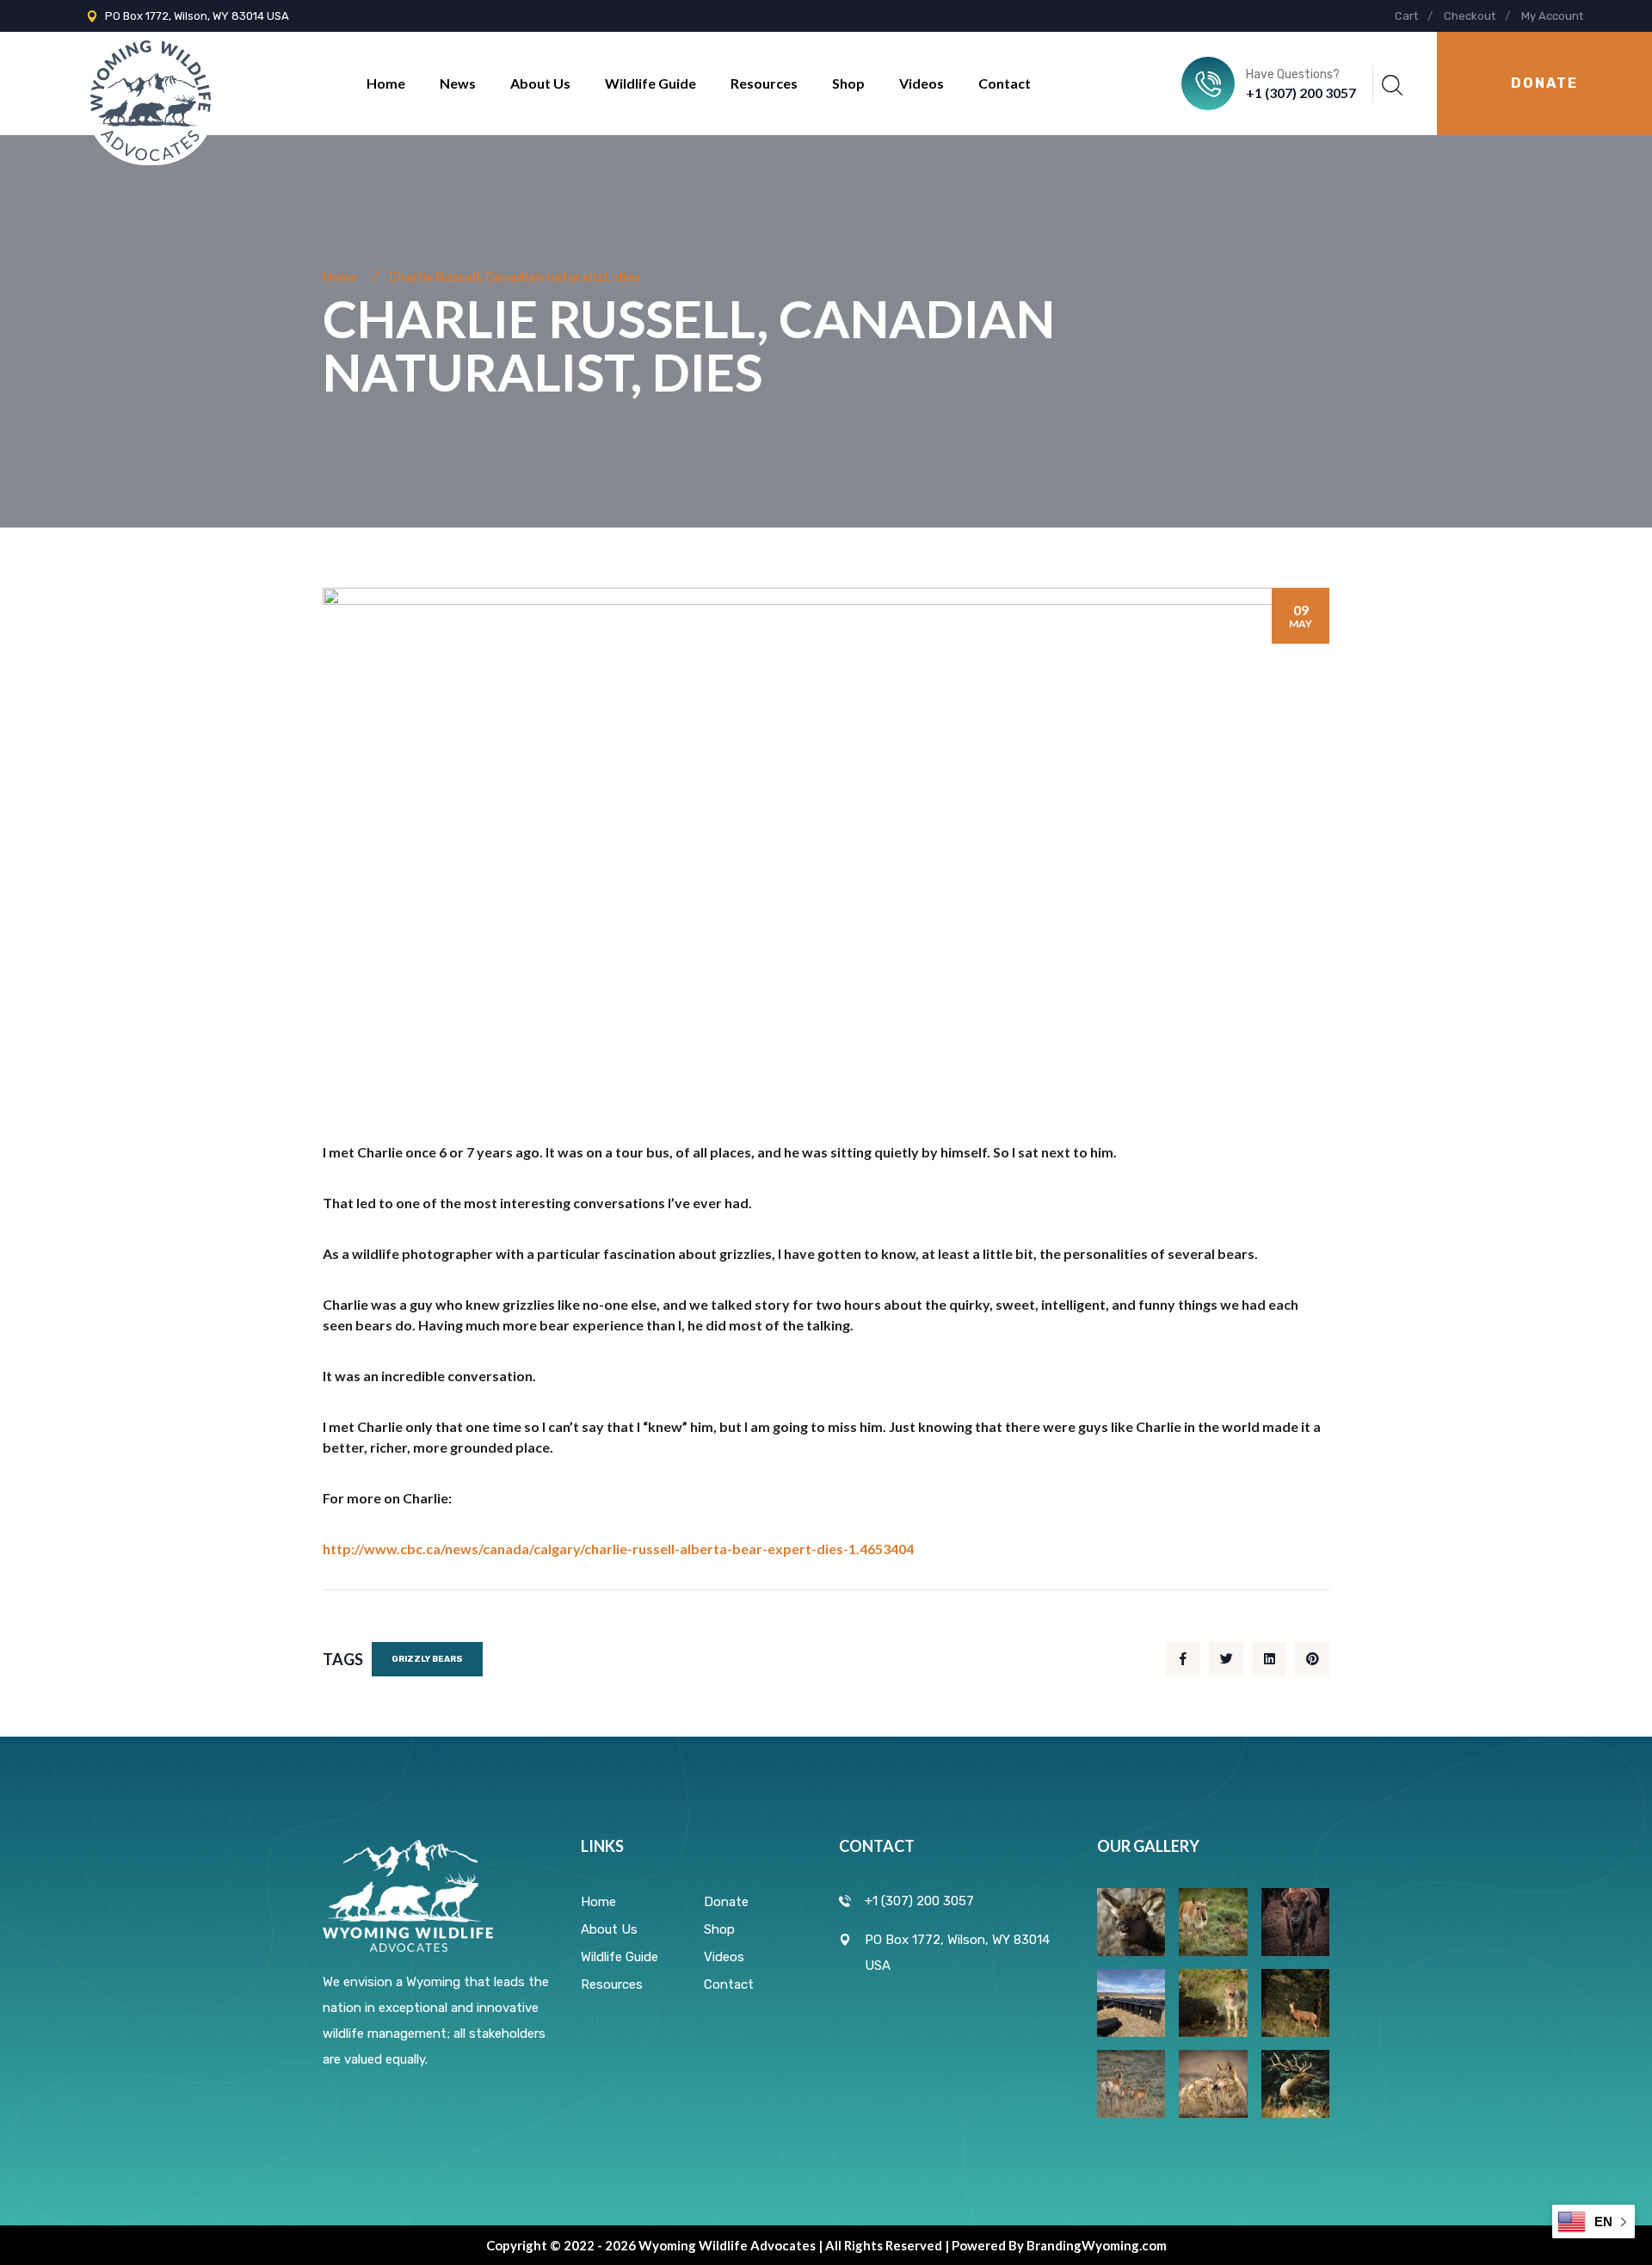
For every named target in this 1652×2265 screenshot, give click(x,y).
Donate (726, 1902)
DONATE (1544, 83)
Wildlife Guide (650, 83)
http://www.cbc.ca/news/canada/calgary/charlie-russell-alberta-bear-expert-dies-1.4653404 (618, 1549)
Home (386, 83)
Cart (1406, 16)
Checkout (1470, 16)
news (458, 83)
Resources (764, 83)
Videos (922, 83)
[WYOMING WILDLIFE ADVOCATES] (151, 82)
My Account (1552, 16)
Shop (848, 83)
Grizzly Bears (427, 1659)
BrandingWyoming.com (1097, 2245)
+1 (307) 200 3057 (1301, 93)
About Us (540, 83)
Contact (1005, 83)
